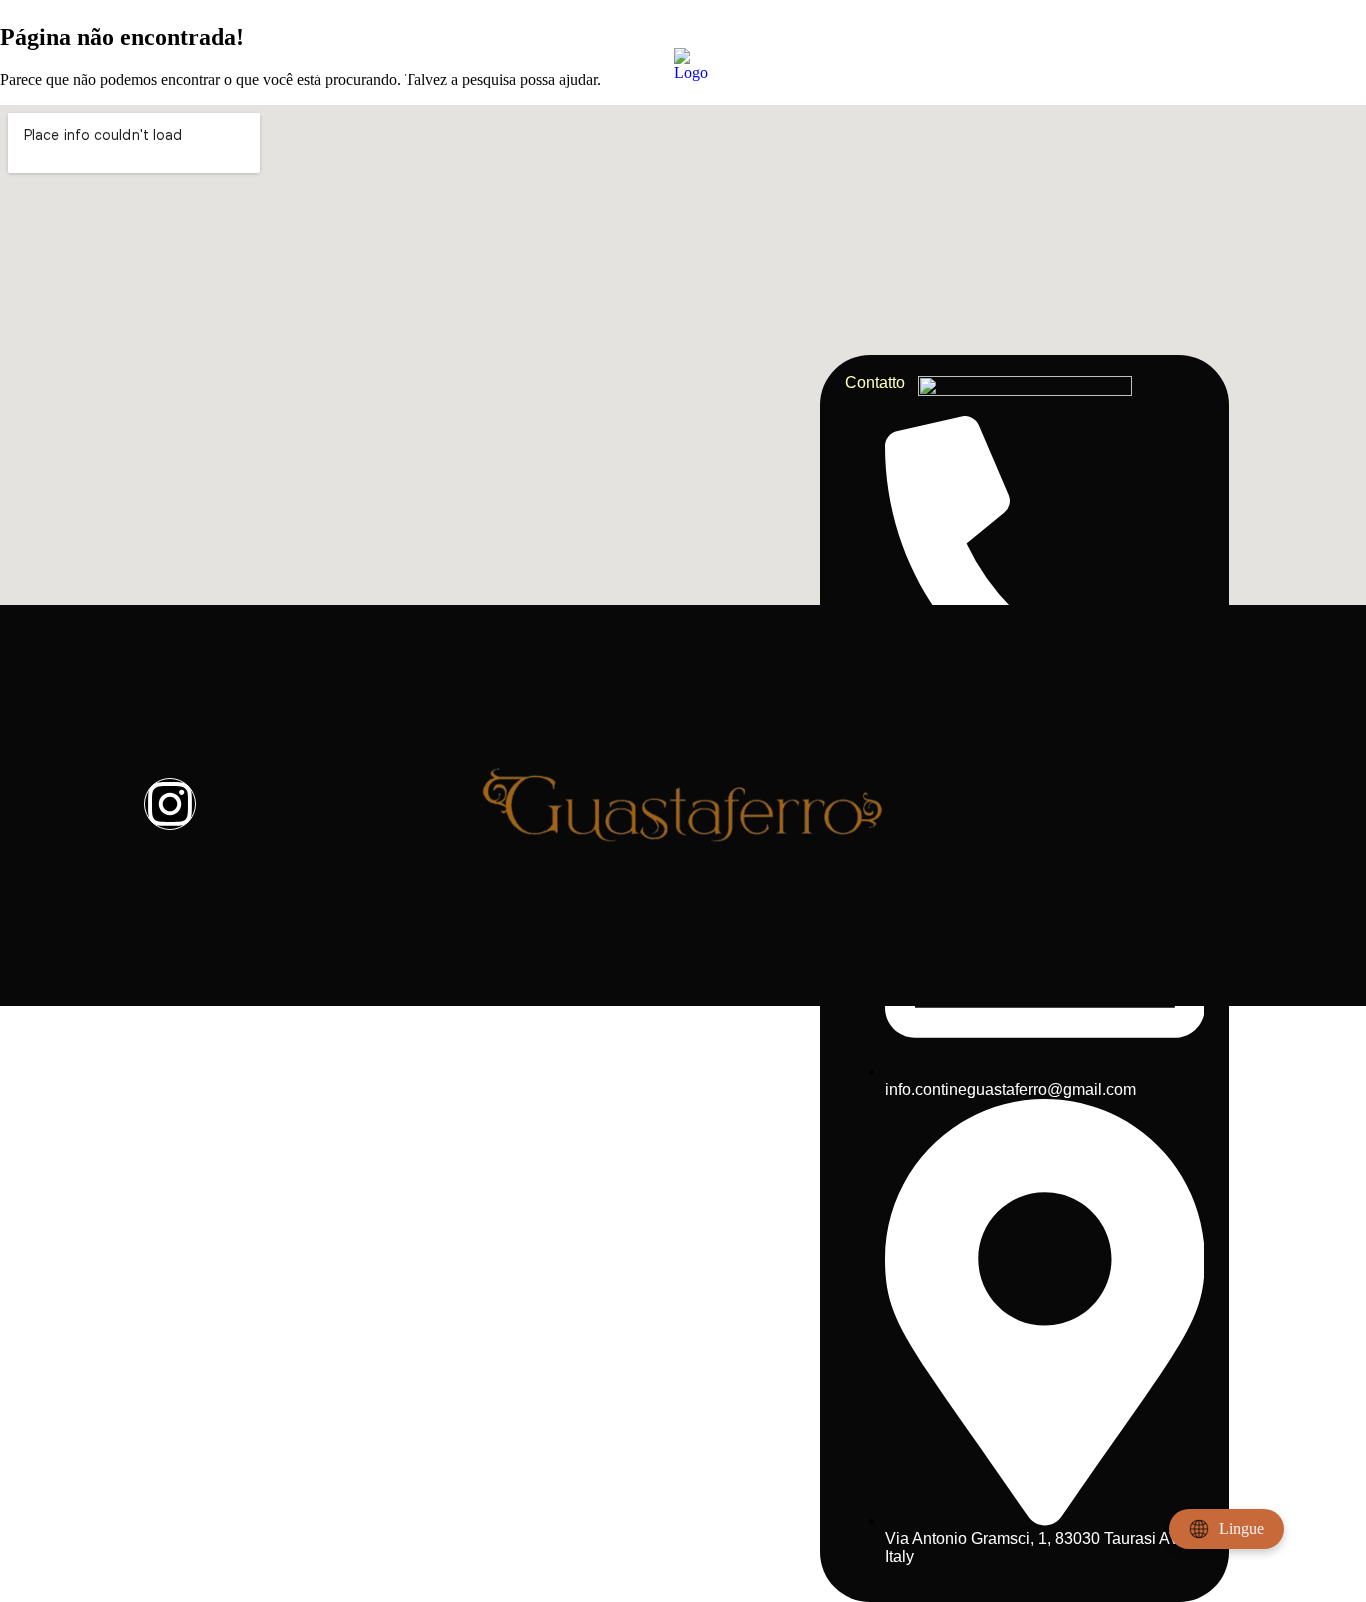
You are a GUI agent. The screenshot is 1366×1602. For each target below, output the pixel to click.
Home (166, 64)
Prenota (891, 64)
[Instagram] (170, 804)
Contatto (1184, 64)
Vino (577, 64)
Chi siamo (377, 64)
